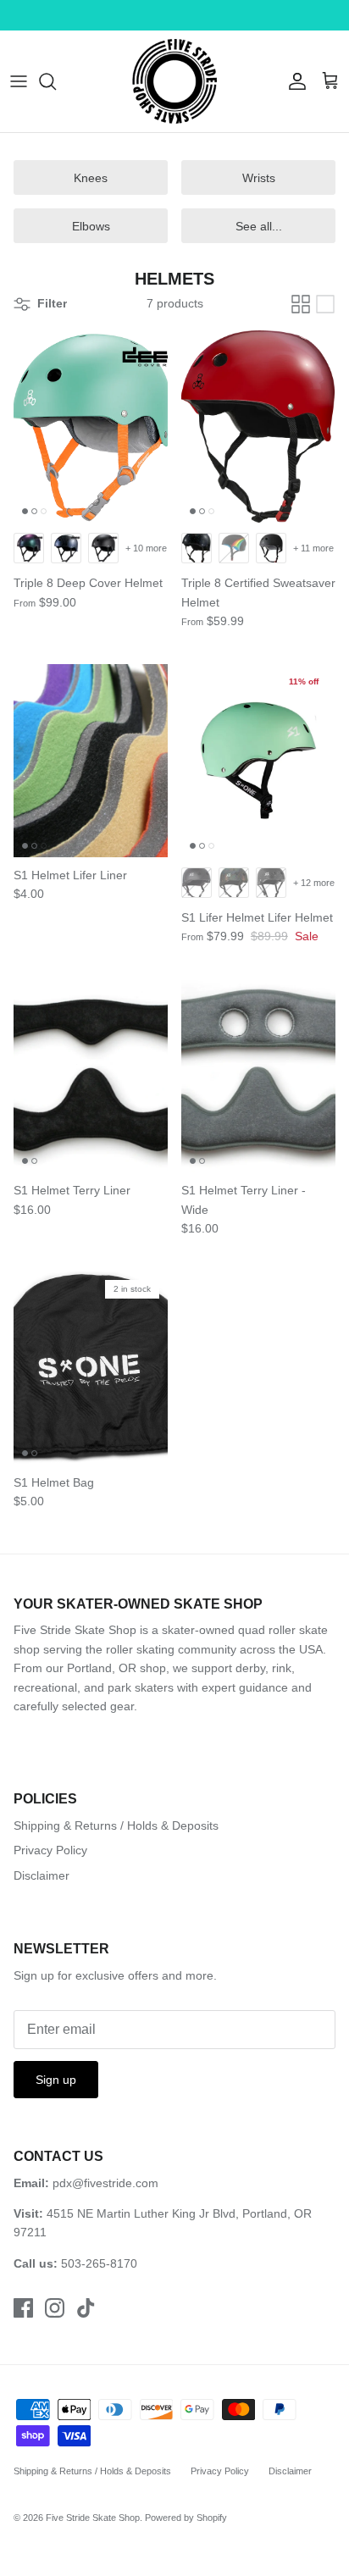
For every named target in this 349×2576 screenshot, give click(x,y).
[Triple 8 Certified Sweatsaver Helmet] (258, 427)
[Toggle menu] (19, 81)
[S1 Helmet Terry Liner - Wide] (258, 1077)
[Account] (293, 81)
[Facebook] (23, 2308)
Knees (91, 178)
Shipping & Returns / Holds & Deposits (116, 1825)
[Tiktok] (86, 2308)
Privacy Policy (50, 1850)
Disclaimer (42, 1875)
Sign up (56, 2080)
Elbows (91, 226)
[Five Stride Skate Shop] (174, 81)
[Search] (56, 81)
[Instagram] (55, 2308)
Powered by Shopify (186, 2518)
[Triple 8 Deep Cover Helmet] (91, 427)
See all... (259, 226)
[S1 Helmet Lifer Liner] (91, 761)
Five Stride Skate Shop (93, 2518)
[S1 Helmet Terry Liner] (91, 1077)
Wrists (259, 178)
